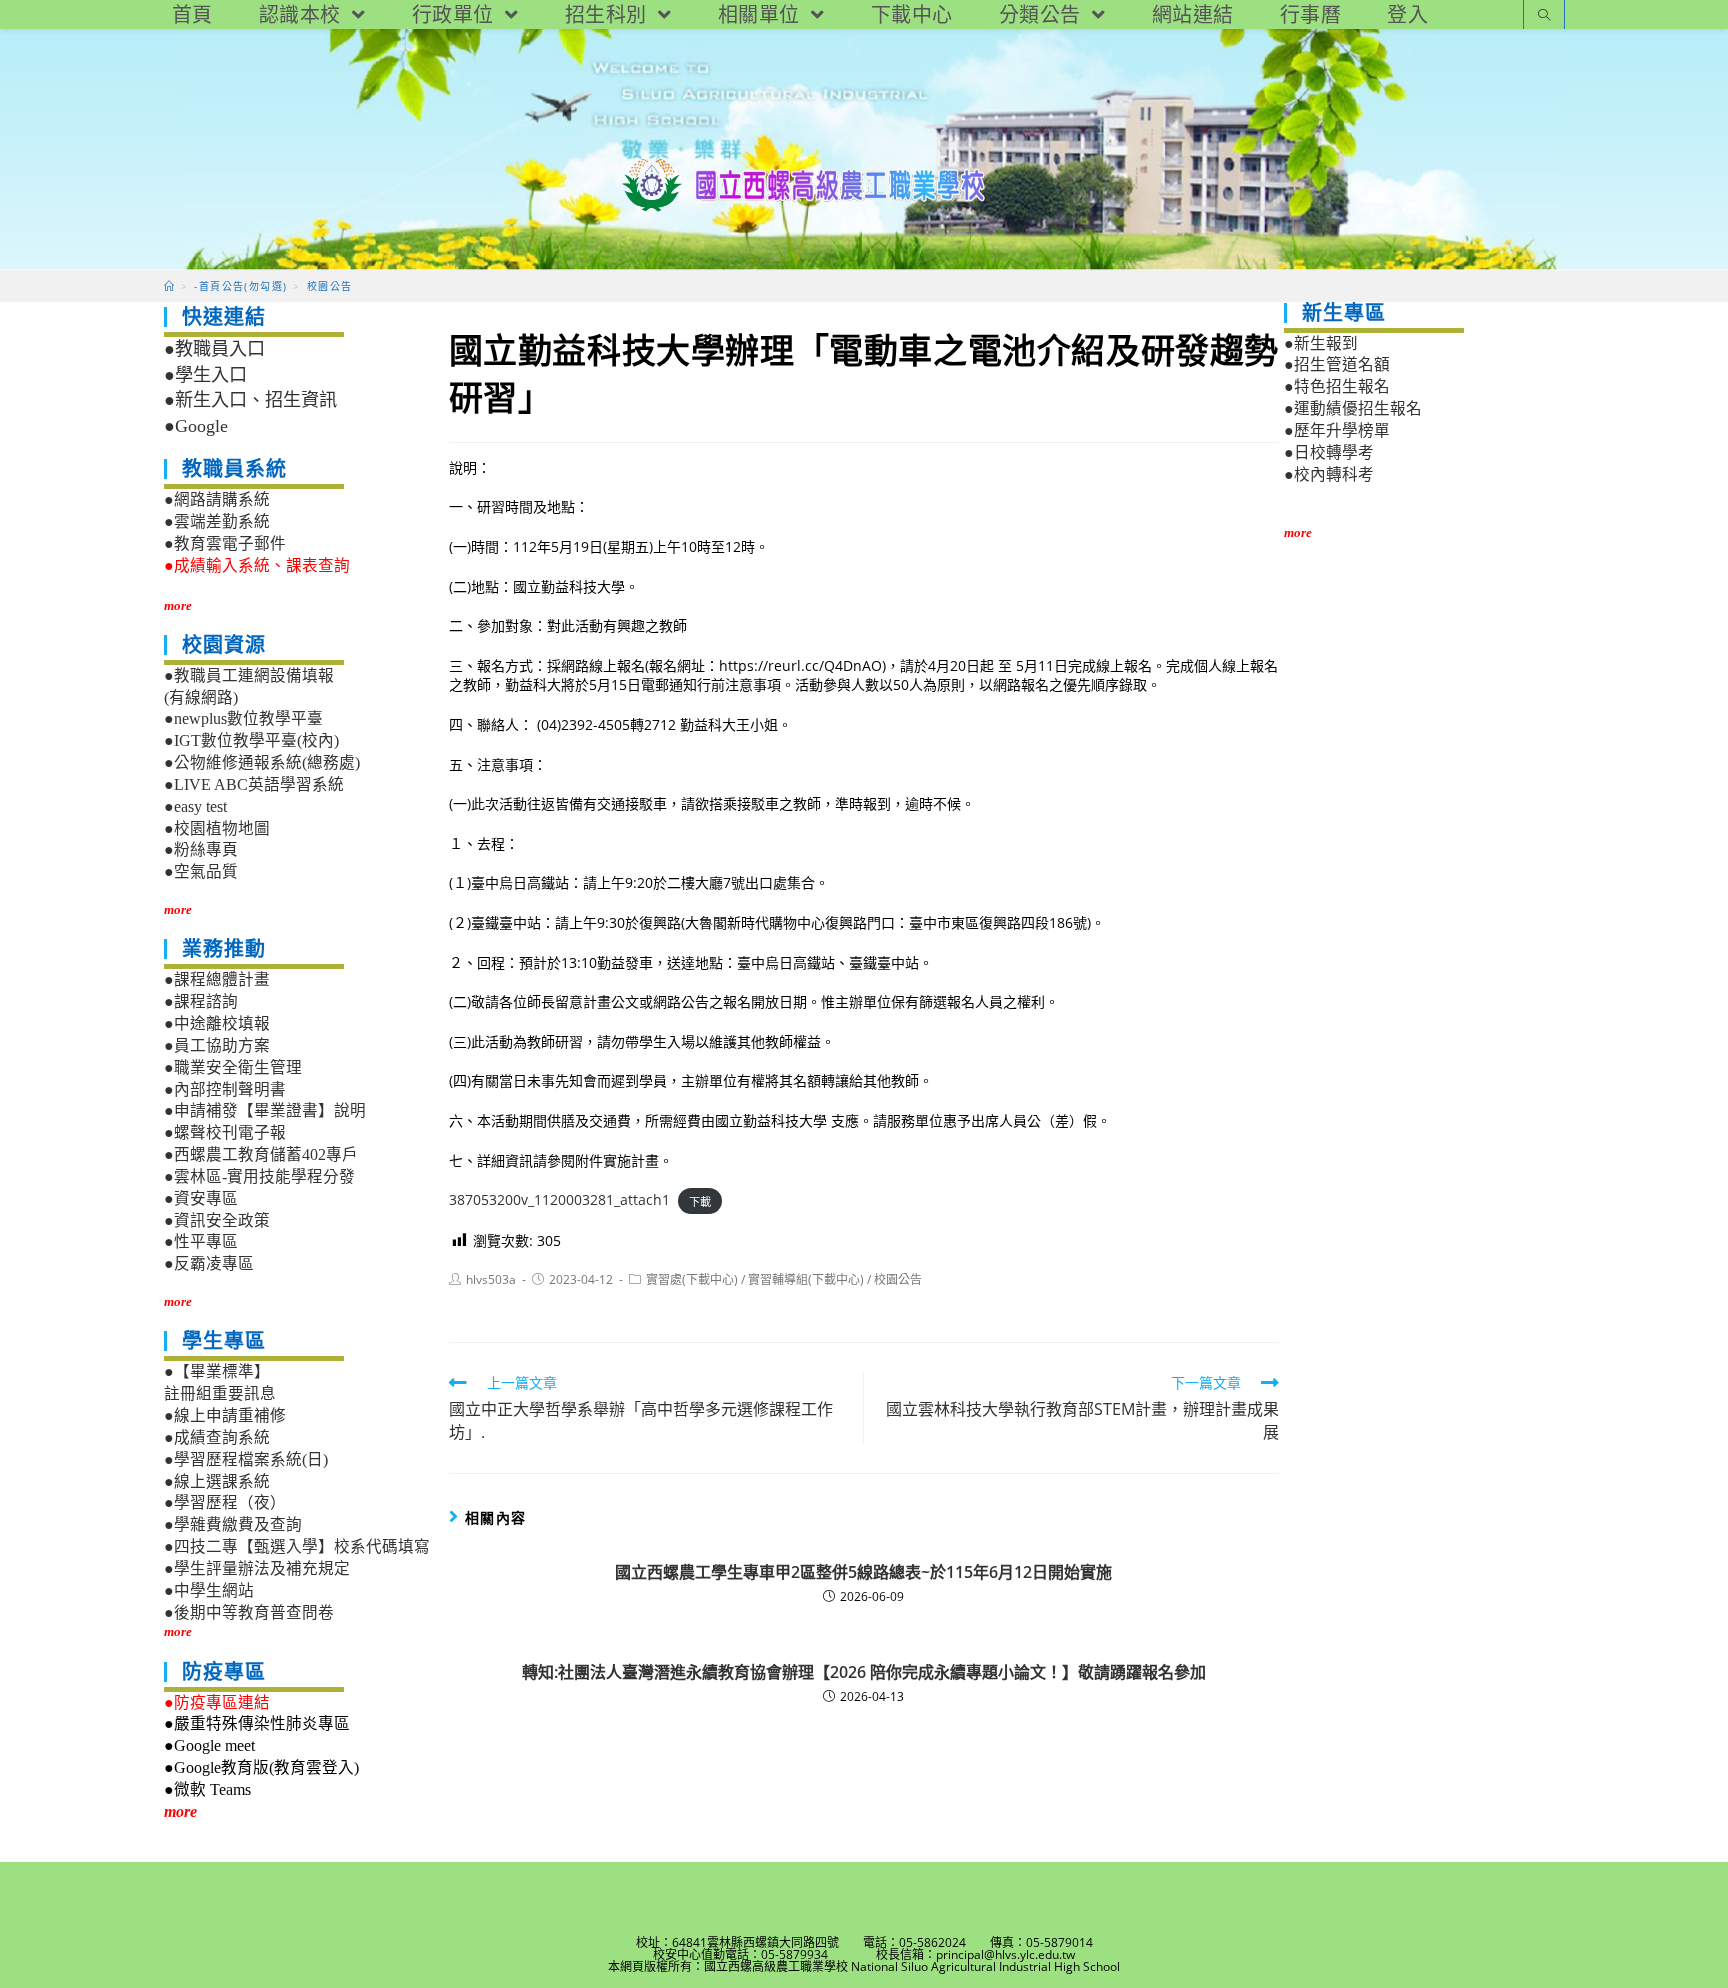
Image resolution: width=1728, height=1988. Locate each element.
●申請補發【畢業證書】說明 (265, 1110)
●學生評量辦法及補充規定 (257, 1568)
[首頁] (169, 286)
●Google (196, 426)
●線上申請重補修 (225, 1415)
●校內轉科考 (1329, 474)
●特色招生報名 (1337, 386)
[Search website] (1544, 16)
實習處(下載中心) (692, 1279)
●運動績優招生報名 (1353, 408)
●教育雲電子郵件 (225, 543)
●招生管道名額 (1337, 364)
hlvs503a (491, 1279)
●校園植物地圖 (217, 828)
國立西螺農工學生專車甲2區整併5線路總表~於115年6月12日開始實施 (863, 1572)
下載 (700, 1200)
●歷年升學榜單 (1337, 430)
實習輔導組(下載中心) (806, 1279)
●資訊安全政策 (217, 1220)
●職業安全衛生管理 (233, 1067)
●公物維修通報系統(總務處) (262, 762)
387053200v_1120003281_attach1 (559, 1199)
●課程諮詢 (201, 1001)
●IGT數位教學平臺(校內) (251, 740)
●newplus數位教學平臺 (243, 718)
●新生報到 (1321, 343)
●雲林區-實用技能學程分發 (259, 1176)
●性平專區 (201, 1241)
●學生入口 (205, 375)
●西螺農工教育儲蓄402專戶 (261, 1154)
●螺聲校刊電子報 (225, 1132)
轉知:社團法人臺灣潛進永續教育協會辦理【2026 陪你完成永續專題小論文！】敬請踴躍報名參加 (864, 1672)
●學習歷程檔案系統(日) (246, 1459)
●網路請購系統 (217, 499)
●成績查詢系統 (217, 1437)
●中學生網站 (209, 1590)
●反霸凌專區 (209, 1263)
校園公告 (898, 1279)
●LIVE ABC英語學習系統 (254, 784)
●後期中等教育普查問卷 (249, 1612)
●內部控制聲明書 (225, 1089)
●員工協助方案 (217, 1045)
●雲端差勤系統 (217, 521)
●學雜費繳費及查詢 (233, 1524)
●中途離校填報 (217, 1023)
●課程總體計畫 (217, 979)
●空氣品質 (201, 871)
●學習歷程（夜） (225, 1502)
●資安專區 (201, 1198)
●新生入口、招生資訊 (250, 400)
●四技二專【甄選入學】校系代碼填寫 (297, 1546)
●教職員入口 (214, 349)
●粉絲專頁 (201, 849)
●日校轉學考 (1329, 452)
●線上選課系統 (217, 1481)
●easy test (195, 806)
